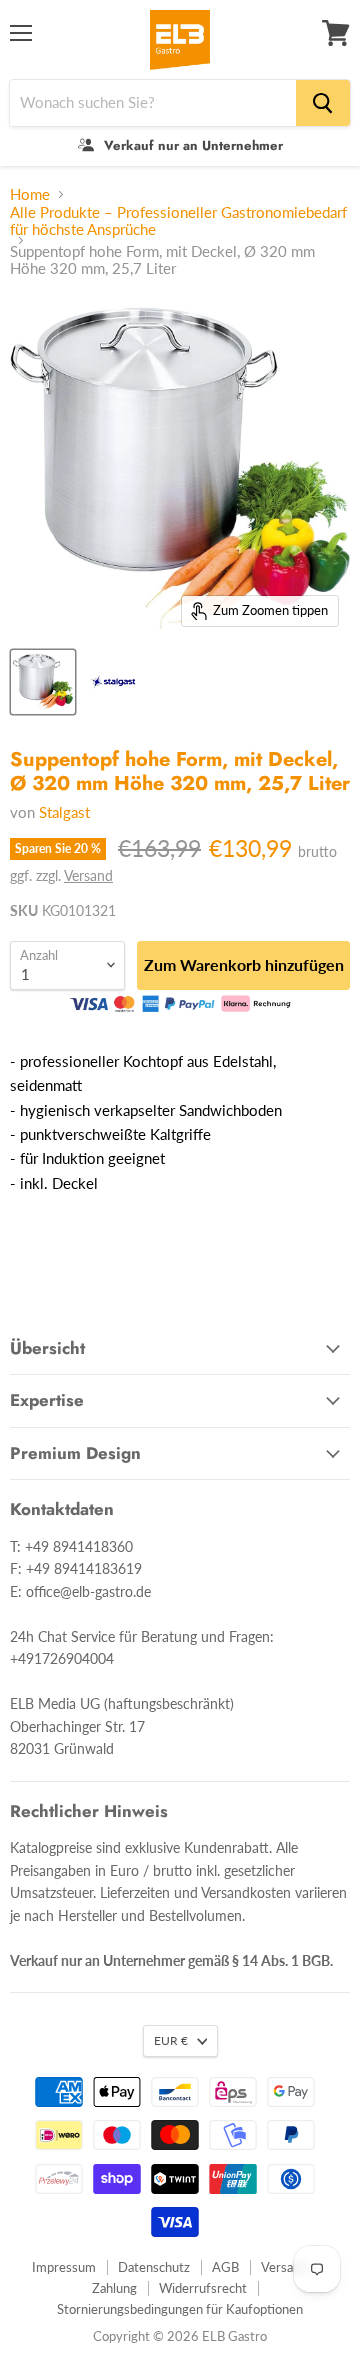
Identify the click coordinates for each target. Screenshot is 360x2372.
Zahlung (114, 2288)
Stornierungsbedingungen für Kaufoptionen (180, 2309)
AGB (225, 2267)
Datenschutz (154, 2267)
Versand (88, 875)
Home (30, 194)
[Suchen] (323, 103)
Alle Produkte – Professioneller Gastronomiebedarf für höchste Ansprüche (178, 221)
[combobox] (153, 103)
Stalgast (64, 812)
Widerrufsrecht (203, 2288)
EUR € (171, 2040)
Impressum (64, 2267)
